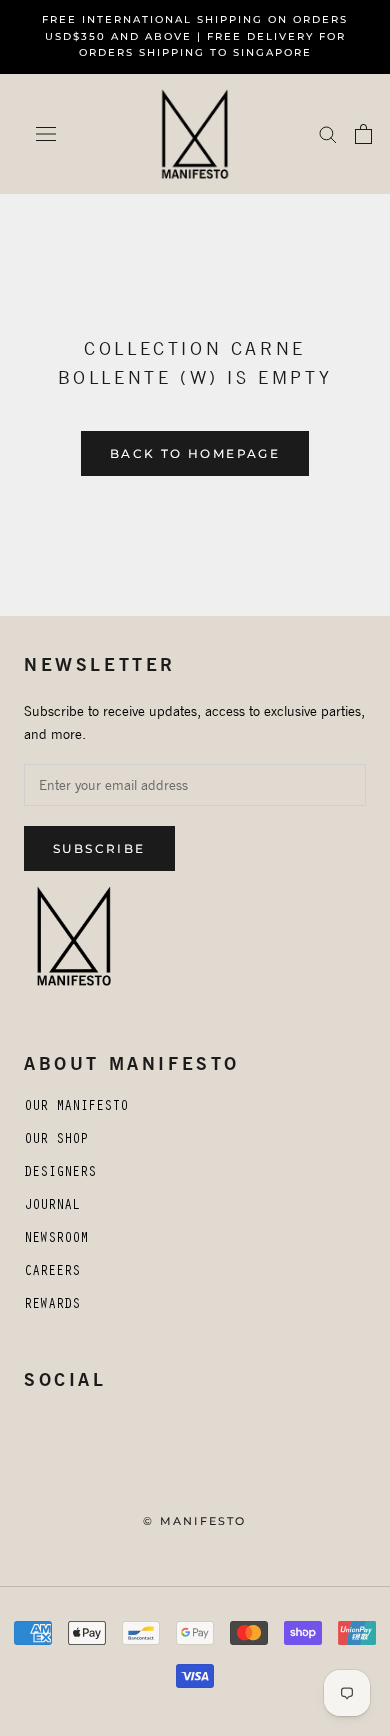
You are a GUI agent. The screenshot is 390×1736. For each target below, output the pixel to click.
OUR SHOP (56, 1141)
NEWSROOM (56, 1240)
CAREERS (52, 1273)
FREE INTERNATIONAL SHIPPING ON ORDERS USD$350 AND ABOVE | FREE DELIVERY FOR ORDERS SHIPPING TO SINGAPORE (195, 36)
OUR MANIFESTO (76, 1108)
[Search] (328, 133)
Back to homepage (195, 453)
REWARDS (52, 1306)
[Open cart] (363, 134)
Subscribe (99, 848)
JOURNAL (52, 1207)
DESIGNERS (60, 1174)
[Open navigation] (46, 134)
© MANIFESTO (194, 1521)
